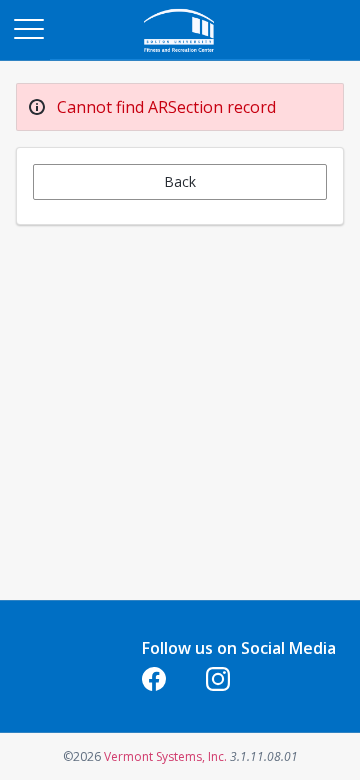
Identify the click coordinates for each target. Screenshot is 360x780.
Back (180, 181)
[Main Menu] (28, 28)
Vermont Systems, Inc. (165, 756)
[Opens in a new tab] (180, 54)
